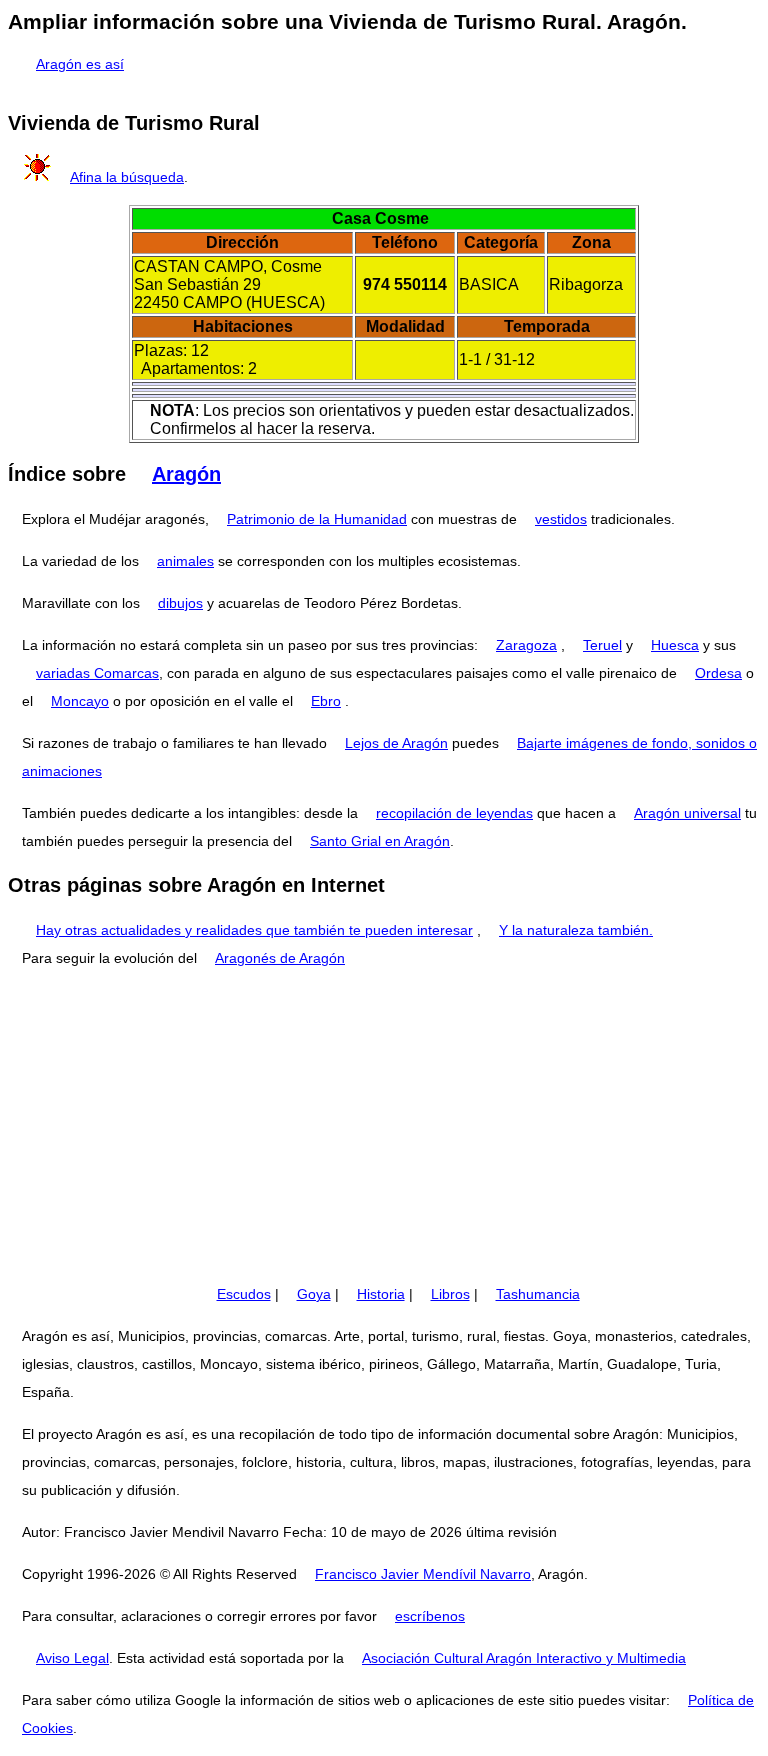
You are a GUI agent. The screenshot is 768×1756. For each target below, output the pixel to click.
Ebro (326, 701)
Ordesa (718, 673)
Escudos (244, 1294)
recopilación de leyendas (454, 813)
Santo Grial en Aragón (380, 841)
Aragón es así (80, 64)
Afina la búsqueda (127, 177)
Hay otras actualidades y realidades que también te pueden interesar (254, 930)
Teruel (602, 645)
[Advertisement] (384, 1126)
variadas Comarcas (97, 673)
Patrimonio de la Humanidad (317, 519)
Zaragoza (526, 645)
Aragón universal (687, 813)
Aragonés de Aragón (280, 958)
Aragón (186, 474)
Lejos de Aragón (396, 743)
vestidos (561, 519)
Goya (314, 1294)
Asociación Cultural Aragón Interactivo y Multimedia (524, 1658)
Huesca (675, 645)
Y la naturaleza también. (576, 930)
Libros (450, 1294)
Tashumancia (538, 1294)
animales (185, 561)
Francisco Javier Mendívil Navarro (423, 1574)
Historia (381, 1294)
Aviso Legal (72, 1658)
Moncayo (80, 701)
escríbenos (430, 1616)
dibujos (180, 603)
